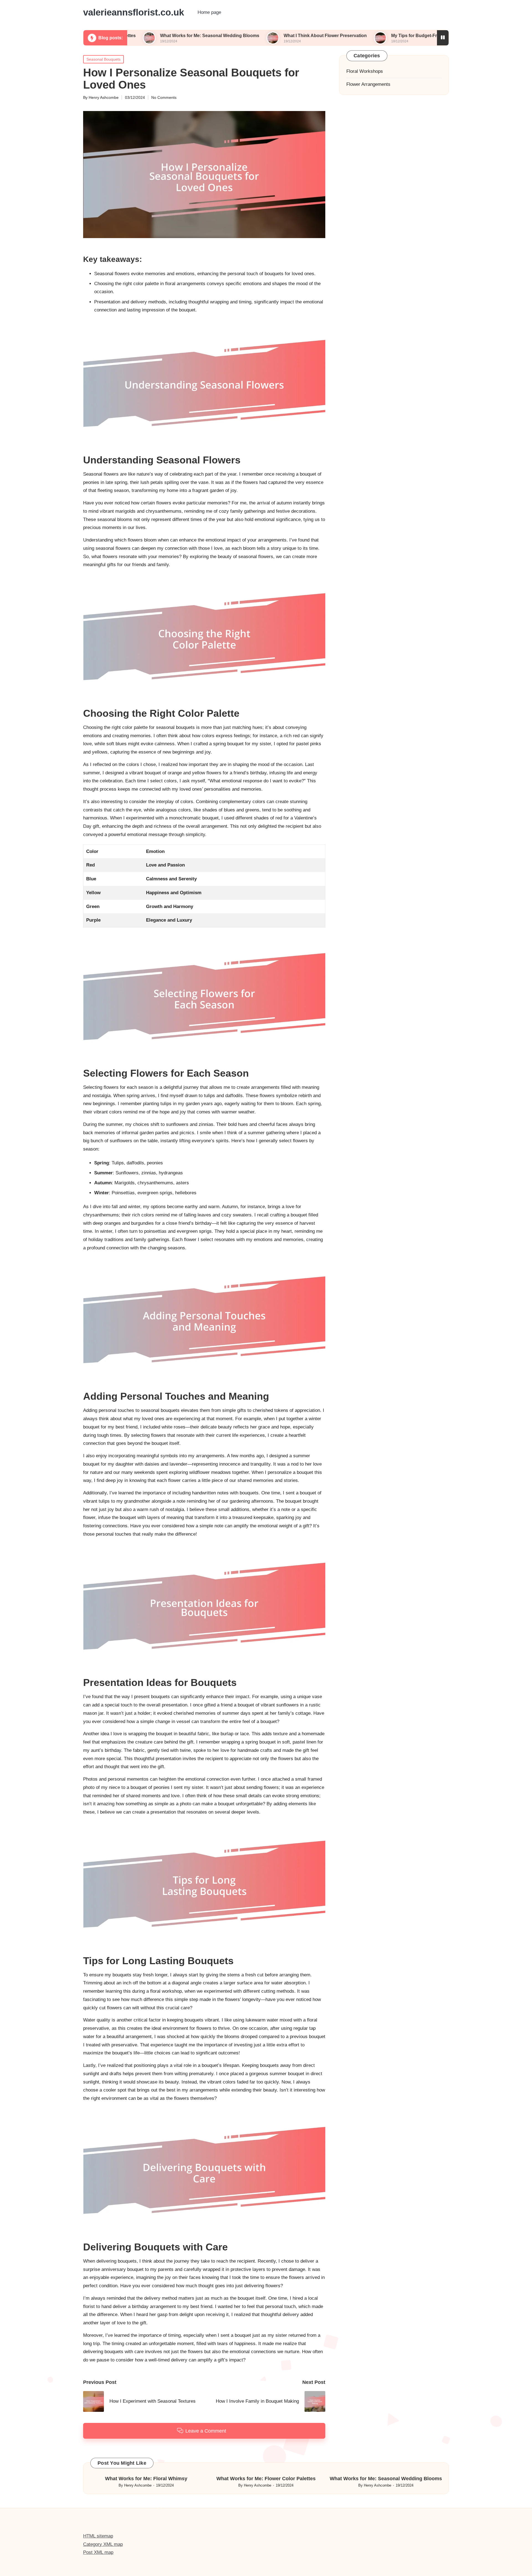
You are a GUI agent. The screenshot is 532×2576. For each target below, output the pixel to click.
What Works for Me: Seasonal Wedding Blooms (130, 36)
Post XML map (98, 2552)
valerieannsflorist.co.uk (134, 12)
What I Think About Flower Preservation (245, 36)
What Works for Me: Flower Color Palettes (266, 2479)
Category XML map (103, 2544)
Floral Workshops (365, 71)
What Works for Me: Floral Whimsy (146, 2479)
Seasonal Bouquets (103, 59)
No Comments (164, 97)
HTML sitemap (98, 2536)
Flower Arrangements (368, 84)
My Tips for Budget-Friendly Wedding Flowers (359, 36)
